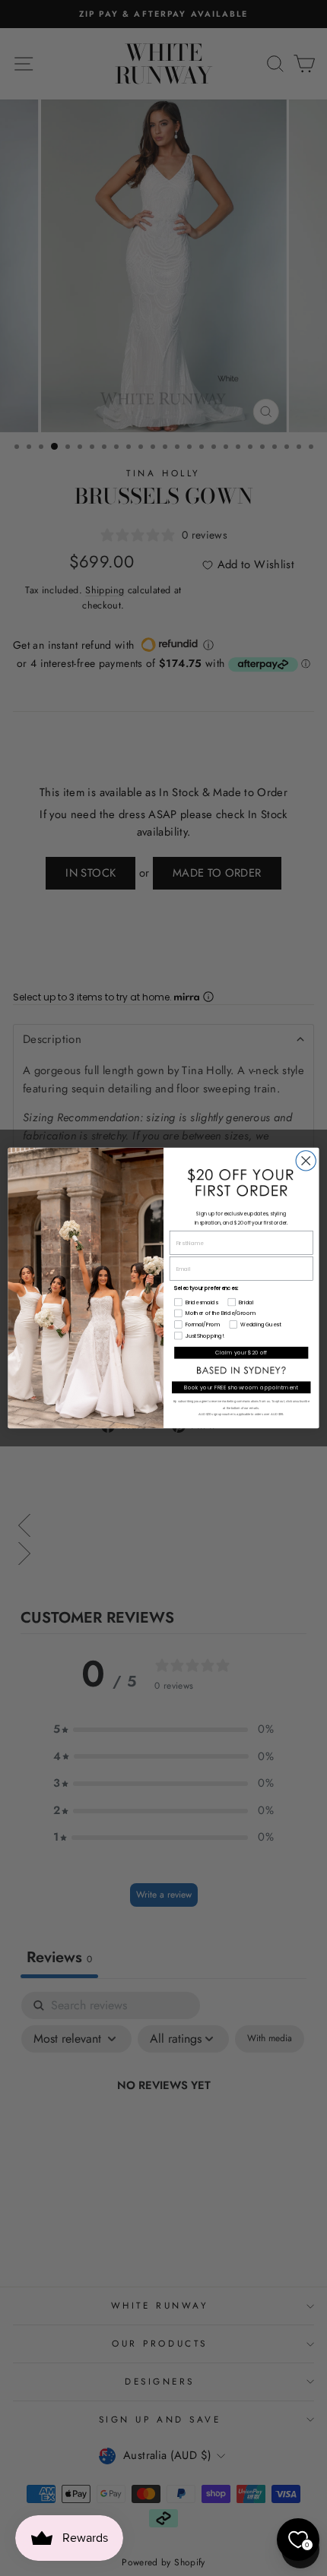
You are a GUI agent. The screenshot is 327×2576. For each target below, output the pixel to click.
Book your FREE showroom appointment (241, 1387)
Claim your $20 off (241, 1352)
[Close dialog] (306, 1161)
